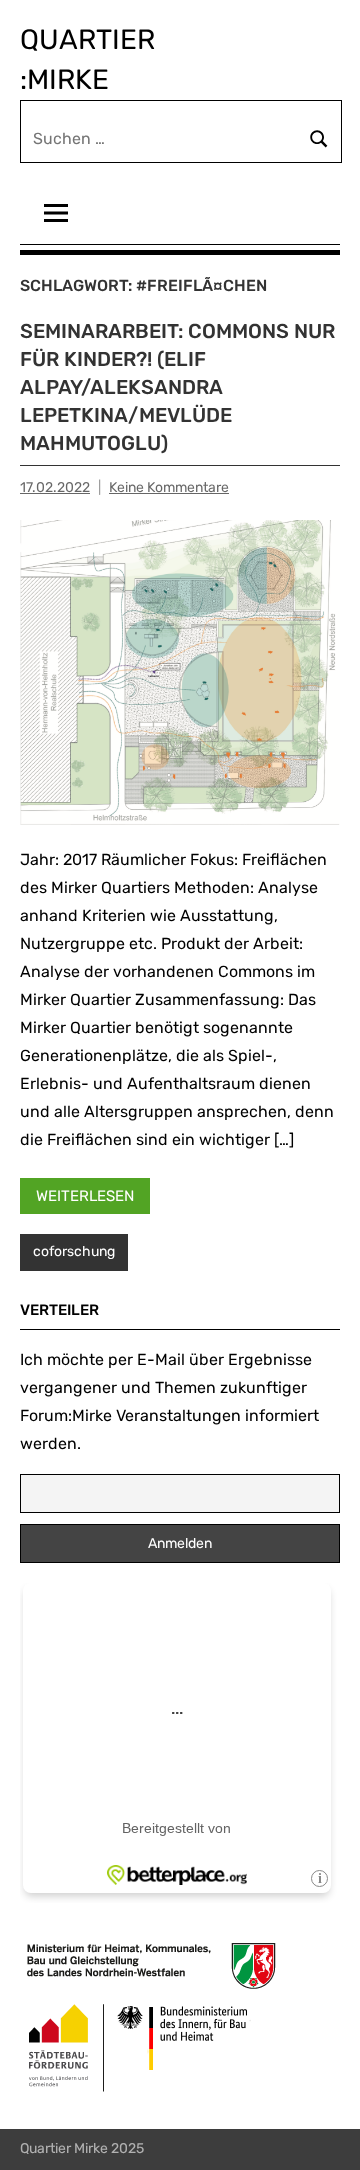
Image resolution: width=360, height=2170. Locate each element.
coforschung (74, 1251)
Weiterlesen (85, 1196)
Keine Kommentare (169, 487)
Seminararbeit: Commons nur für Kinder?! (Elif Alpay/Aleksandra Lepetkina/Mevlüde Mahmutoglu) (177, 387)
